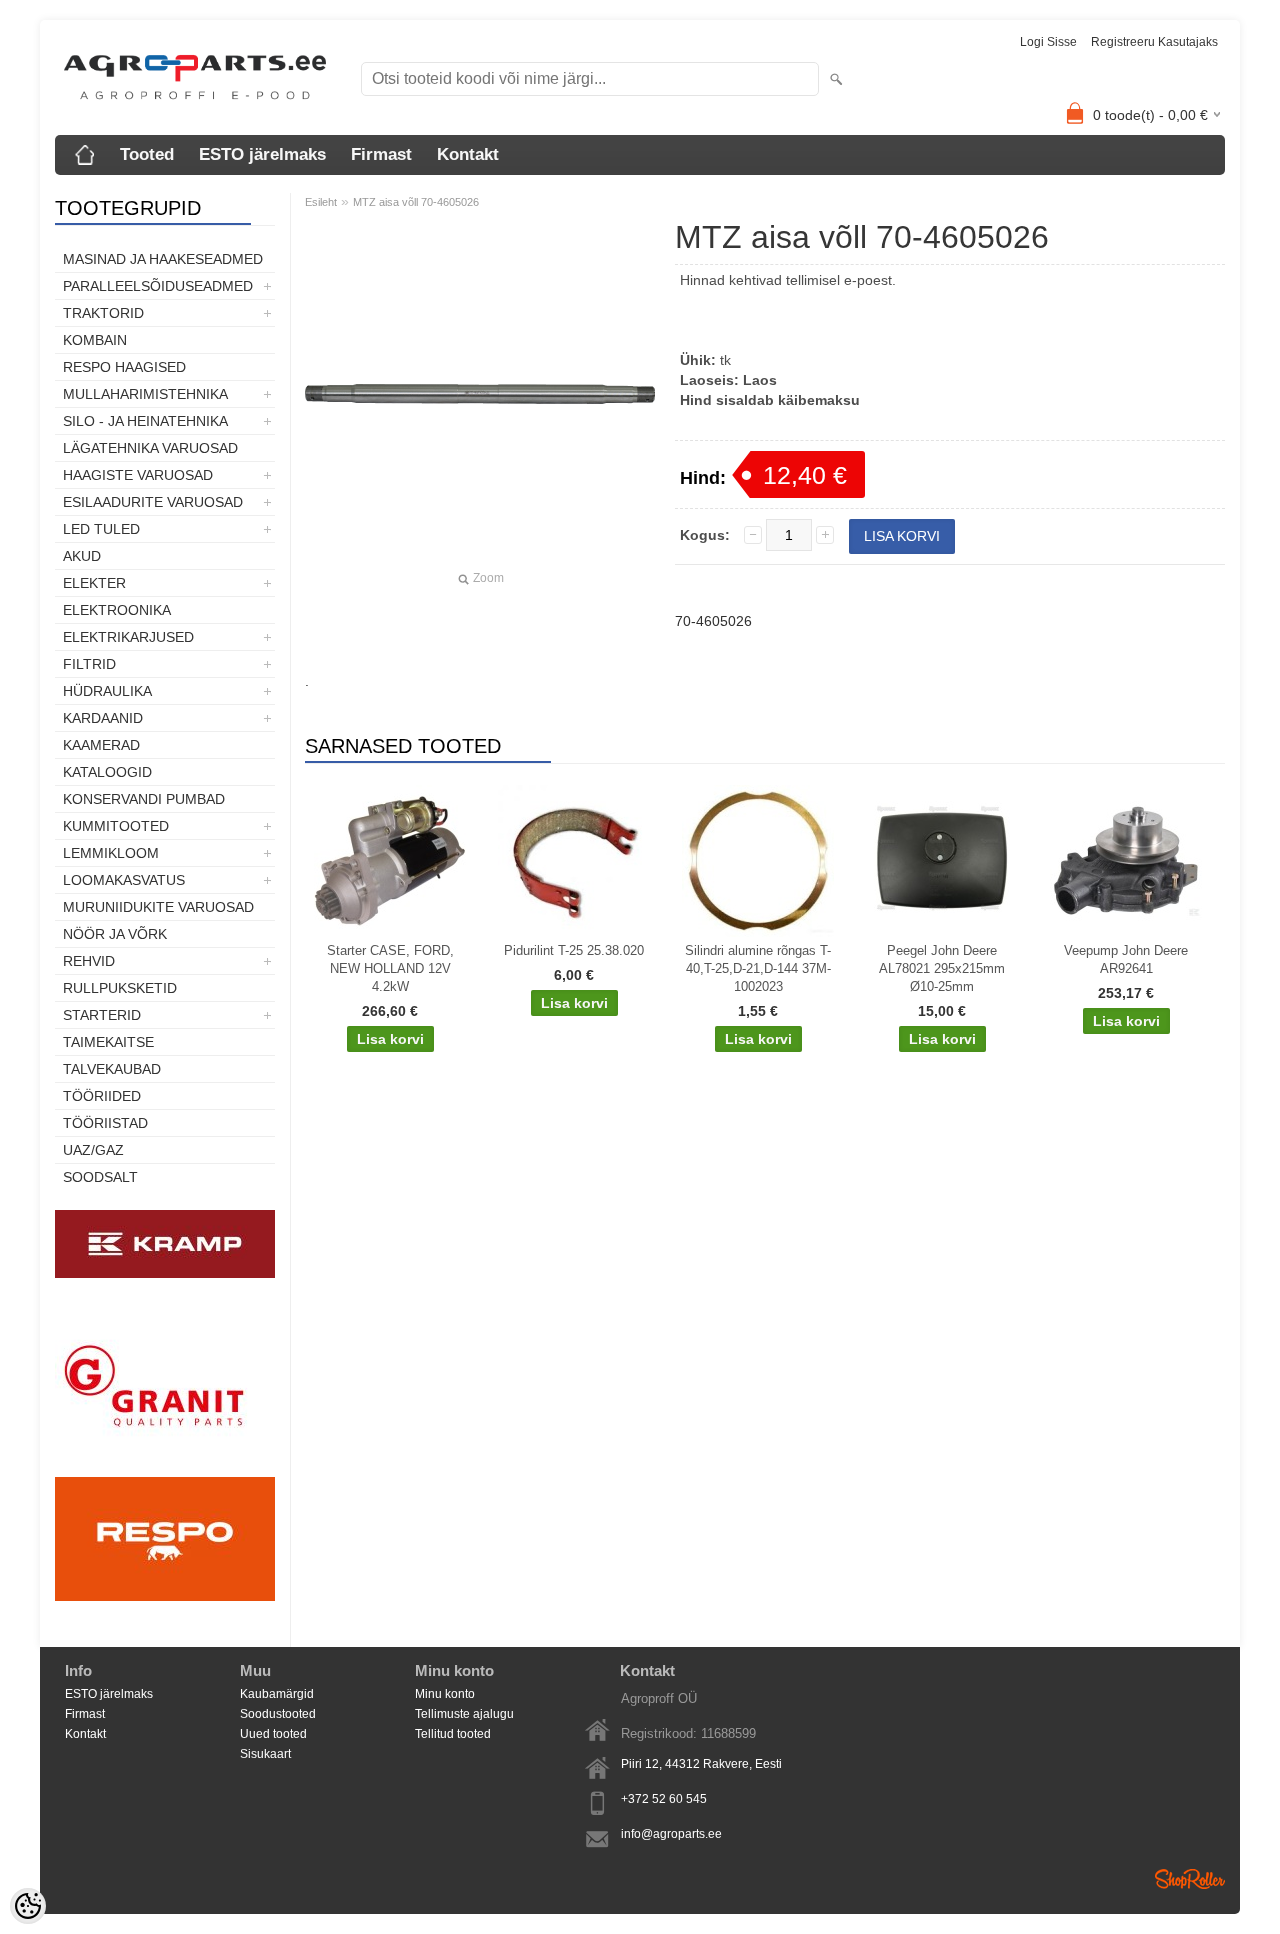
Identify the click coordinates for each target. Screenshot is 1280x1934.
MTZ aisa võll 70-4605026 (416, 202)
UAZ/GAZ (93, 1150)
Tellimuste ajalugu (464, 1714)
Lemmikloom (111, 853)
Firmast (381, 154)
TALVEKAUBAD (112, 1069)
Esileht (321, 202)
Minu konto (445, 1694)
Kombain (95, 340)
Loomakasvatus (124, 880)
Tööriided (102, 1096)
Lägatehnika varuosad (150, 448)
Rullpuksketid (120, 988)
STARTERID (102, 1015)
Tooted (147, 154)
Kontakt (468, 154)
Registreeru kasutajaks (1154, 42)
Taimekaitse (108, 1042)
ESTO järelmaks (262, 154)
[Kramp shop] (165, 1274)
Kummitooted (116, 826)
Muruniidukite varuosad (158, 907)
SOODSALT (100, 1177)
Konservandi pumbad (144, 799)
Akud (82, 556)
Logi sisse (1048, 42)
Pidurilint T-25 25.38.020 (574, 950)
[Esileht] (85, 155)
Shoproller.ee (1190, 1879)
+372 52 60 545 (664, 1799)
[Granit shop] (165, 1467)
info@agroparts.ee (671, 1834)
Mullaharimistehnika (145, 394)
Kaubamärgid (277, 1694)
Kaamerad (101, 745)
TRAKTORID (103, 313)
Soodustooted (278, 1714)
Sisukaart (265, 1754)
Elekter (94, 583)
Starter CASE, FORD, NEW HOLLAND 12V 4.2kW (390, 968)
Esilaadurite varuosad (153, 502)
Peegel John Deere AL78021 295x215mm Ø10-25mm (942, 968)
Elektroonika (117, 610)
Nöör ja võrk (115, 934)
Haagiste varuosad (138, 475)
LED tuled (101, 529)
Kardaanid (103, 718)
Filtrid (89, 664)
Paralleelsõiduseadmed (158, 286)
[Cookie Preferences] (28, 1906)
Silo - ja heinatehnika (145, 421)
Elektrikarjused (128, 637)
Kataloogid (107, 772)
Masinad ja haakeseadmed (163, 259)
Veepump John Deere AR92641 (1126, 959)
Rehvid (89, 961)
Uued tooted (273, 1734)
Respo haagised (124, 367)
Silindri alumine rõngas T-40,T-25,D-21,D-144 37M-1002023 (758, 968)
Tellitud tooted (453, 1734)
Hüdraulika (107, 691)
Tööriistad (105, 1123)
